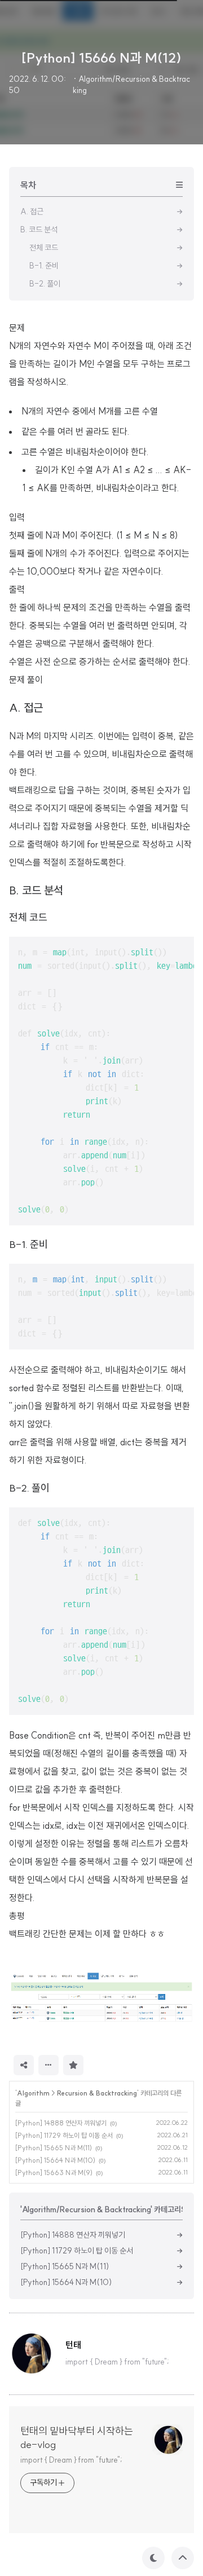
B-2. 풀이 (29, 1488)
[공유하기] (24, 2065)
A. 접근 (26, 707)
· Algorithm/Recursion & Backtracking (131, 85)
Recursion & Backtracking (97, 2093)
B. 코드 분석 (36, 890)
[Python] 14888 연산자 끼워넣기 (61, 2123)
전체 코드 (28, 917)
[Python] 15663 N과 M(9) (54, 2173)
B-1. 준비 (28, 1244)
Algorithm (33, 2093)
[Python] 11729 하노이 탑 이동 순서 (64, 2135)
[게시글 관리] (48, 2065)
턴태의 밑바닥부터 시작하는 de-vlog (77, 2438)
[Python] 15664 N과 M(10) (55, 2160)
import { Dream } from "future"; (71, 2460)
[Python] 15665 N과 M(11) (54, 2148)
